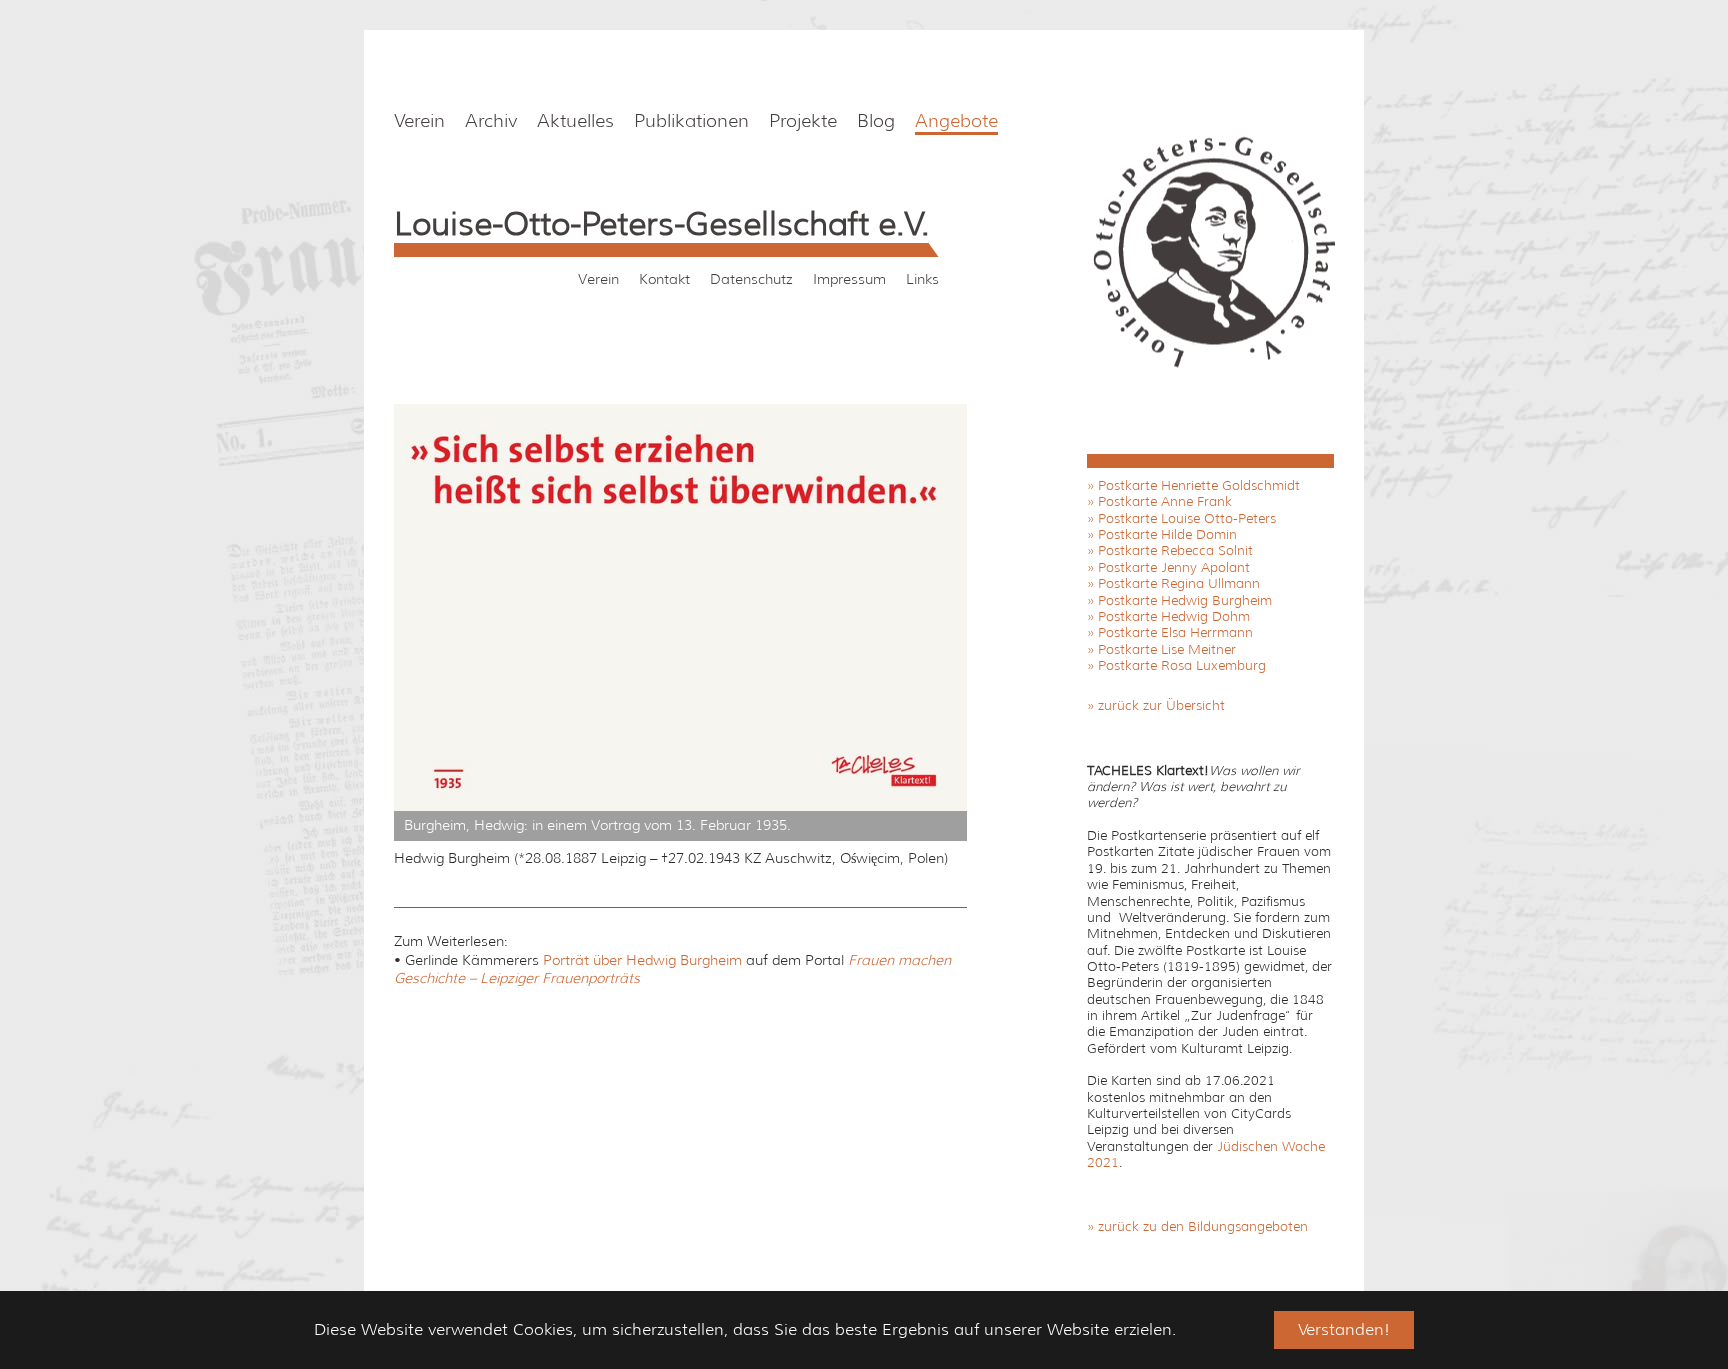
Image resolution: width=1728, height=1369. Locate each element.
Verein (419, 121)
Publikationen (691, 121)
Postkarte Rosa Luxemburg (1182, 665)
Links (922, 279)
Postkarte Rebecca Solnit (1175, 550)
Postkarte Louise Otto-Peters (1187, 518)
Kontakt (664, 279)
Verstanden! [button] (1344, 1329)
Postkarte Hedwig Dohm (1174, 616)
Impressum (849, 279)
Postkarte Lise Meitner (1167, 649)
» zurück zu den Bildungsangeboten (1197, 1226)
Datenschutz (751, 279)
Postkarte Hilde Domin (1167, 534)
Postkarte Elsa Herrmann (1175, 632)
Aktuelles (575, 121)
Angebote (956, 121)
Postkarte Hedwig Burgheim (1185, 600)
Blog (876, 121)
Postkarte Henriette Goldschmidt (1199, 485)
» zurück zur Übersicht (1156, 705)
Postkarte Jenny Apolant (1174, 567)
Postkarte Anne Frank (1165, 501)
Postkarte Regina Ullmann (1179, 583)
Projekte (803, 121)
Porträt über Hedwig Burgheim (642, 960)
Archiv (491, 121)
